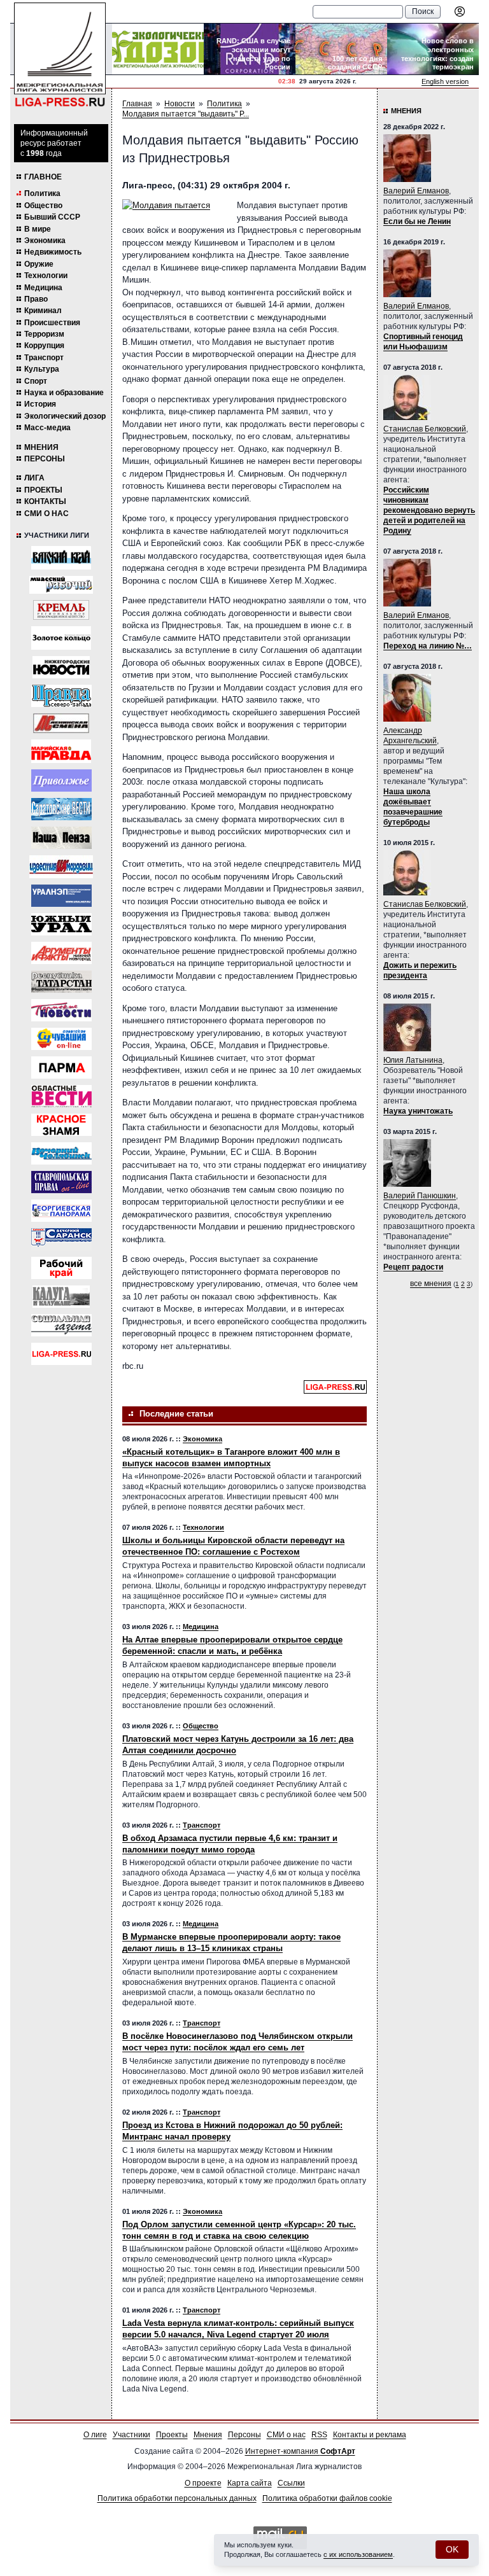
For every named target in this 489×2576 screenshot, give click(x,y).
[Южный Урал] (61, 924)
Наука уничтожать (418, 1111)
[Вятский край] (61, 558)
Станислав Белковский (425, 429)
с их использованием (358, 2554)
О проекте (203, 2483)
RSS (319, 2435)
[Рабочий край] (61, 1268)
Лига (34, 478)
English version (445, 81)
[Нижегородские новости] (61, 667)
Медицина (43, 288)
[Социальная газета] (61, 1325)
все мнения (431, 1284)
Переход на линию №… (428, 646)
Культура (42, 369)
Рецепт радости (413, 1267)
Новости (180, 104)
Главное (43, 177)
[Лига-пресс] (61, 1354)
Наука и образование (64, 393)
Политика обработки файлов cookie (327, 2498)
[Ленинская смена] (61, 723)
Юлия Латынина (413, 1060)
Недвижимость (53, 252)
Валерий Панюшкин (420, 1196)
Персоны (45, 459)
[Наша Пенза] (61, 838)
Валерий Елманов (416, 191)
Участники (131, 2435)
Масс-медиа (47, 428)
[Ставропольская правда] (61, 1182)
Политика (42, 193)
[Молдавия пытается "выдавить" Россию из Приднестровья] (173, 206)
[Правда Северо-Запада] (61, 696)
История (40, 404)
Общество (43, 206)
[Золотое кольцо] (61, 638)
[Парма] (61, 1067)
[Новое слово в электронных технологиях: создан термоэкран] (433, 49)
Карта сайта (250, 2483)
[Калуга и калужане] (61, 1297)
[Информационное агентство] (61, 780)
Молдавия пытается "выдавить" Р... (186, 114)
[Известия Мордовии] (61, 867)
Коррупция (44, 346)
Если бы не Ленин (417, 221)
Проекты (43, 490)
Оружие (39, 264)
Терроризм (44, 334)
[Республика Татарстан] (61, 982)
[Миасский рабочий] (61, 585)
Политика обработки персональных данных (177, 2498)
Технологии (46, 276)
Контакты (45, 501)
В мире (38, 229)
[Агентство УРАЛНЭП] (61, 896)
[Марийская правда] (61, 751)
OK (452, 2549)
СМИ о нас (46, 514)
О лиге (95, 2435)
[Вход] (460, 11)
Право (36, 299)
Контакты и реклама (370, 2435)
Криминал (43, 311)
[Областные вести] (61, 1096)
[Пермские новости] (61, 1010)
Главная (137, 104)
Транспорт (44, 358)
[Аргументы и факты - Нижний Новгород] (61, 953)
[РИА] (61, 610)
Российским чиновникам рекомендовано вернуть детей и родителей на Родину (429, 510)
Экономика (45, 241)
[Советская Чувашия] (61, 1039)
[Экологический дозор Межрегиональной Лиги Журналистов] (158, 49)
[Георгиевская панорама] (61, 1211)
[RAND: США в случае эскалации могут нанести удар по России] (250, 49)
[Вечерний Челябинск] (61, 1153)
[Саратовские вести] (61, 809)
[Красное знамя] (61, 1125)
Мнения (41, 447)
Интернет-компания (300, 2451)
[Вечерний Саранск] (61, 1239)
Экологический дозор (65, 416)
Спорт (36, 381)
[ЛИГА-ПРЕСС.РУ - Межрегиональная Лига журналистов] (60, 55)
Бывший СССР (52, 217)
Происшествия (52, 323)
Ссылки (291, 2483)
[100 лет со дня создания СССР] (341, 49)
